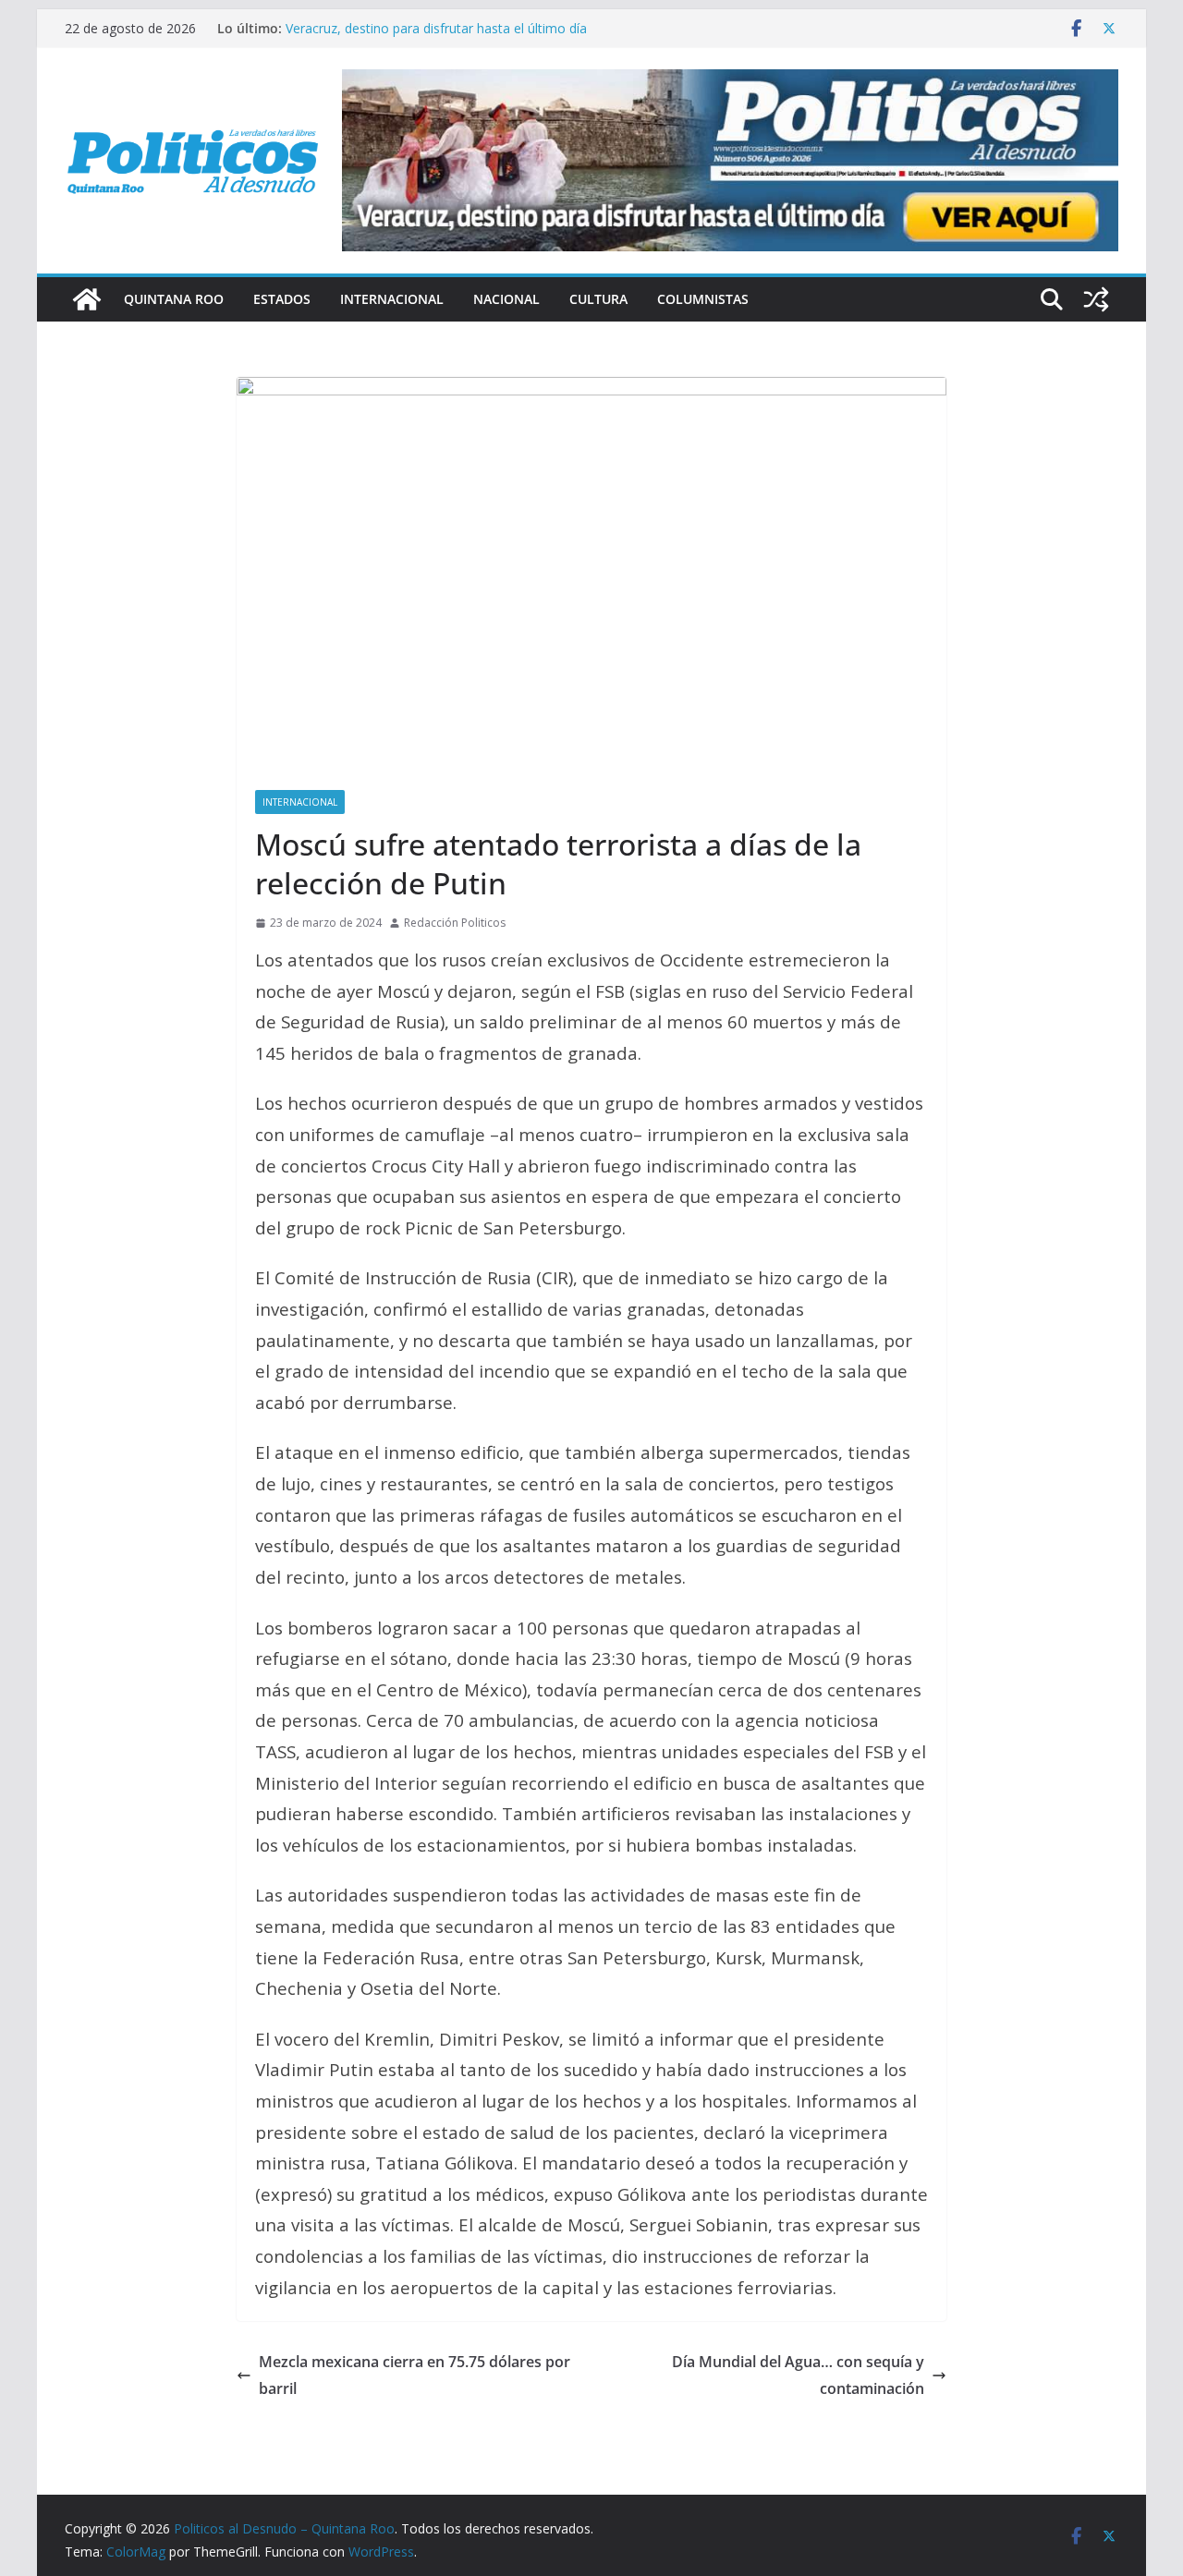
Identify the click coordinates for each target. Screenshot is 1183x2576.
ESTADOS (282, 299)
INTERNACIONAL (392, 299)
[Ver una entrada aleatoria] (1096, 299)
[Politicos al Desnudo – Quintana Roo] (87, 299)
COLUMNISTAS (703, 299)
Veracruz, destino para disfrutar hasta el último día (436, 28)
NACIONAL (506, 299)
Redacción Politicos (455, 923)
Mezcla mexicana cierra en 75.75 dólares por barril (415, 2375)
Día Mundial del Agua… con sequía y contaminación (798, 2375)
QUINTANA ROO (174, 299)
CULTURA (598, 299)
